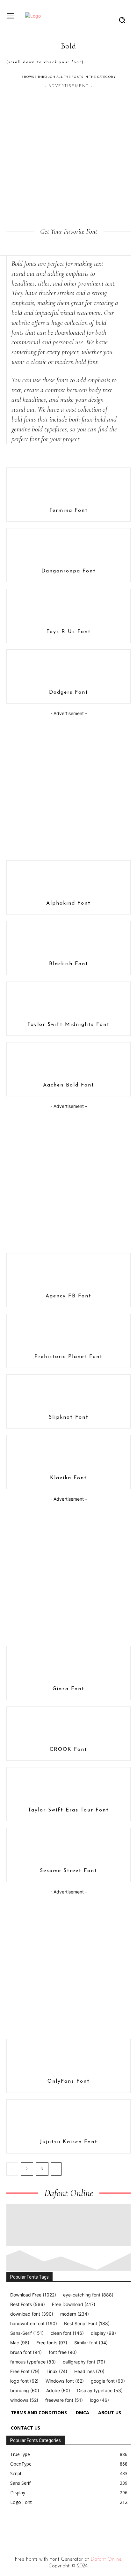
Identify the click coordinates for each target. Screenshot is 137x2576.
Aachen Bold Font (69, 1085)
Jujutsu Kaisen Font (69, 2142)
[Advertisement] (68, 158)
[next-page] (56, 2169)
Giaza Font (68, 1689)
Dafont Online (106, 2559)
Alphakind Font (68, 903)
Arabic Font (95, 457)
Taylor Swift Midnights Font (68, 1025)
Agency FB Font (68, 1296)
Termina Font (69, 511)
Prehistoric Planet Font (68, 1357)
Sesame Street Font (68, 1871)
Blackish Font (69, 964)
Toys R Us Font (69, 632)
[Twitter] (53, 2527)
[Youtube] (68, 2527)
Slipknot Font (69, 1417)
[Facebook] (9, 2527)
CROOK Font (68, 1750)
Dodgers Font (69, 692)
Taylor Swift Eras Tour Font (68, 1810)
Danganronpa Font (69, 571)
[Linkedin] (38, 2527)
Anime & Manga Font (40, 457)
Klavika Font (68, 1478)
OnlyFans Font (69, 2081)
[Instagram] (24, 2527)
